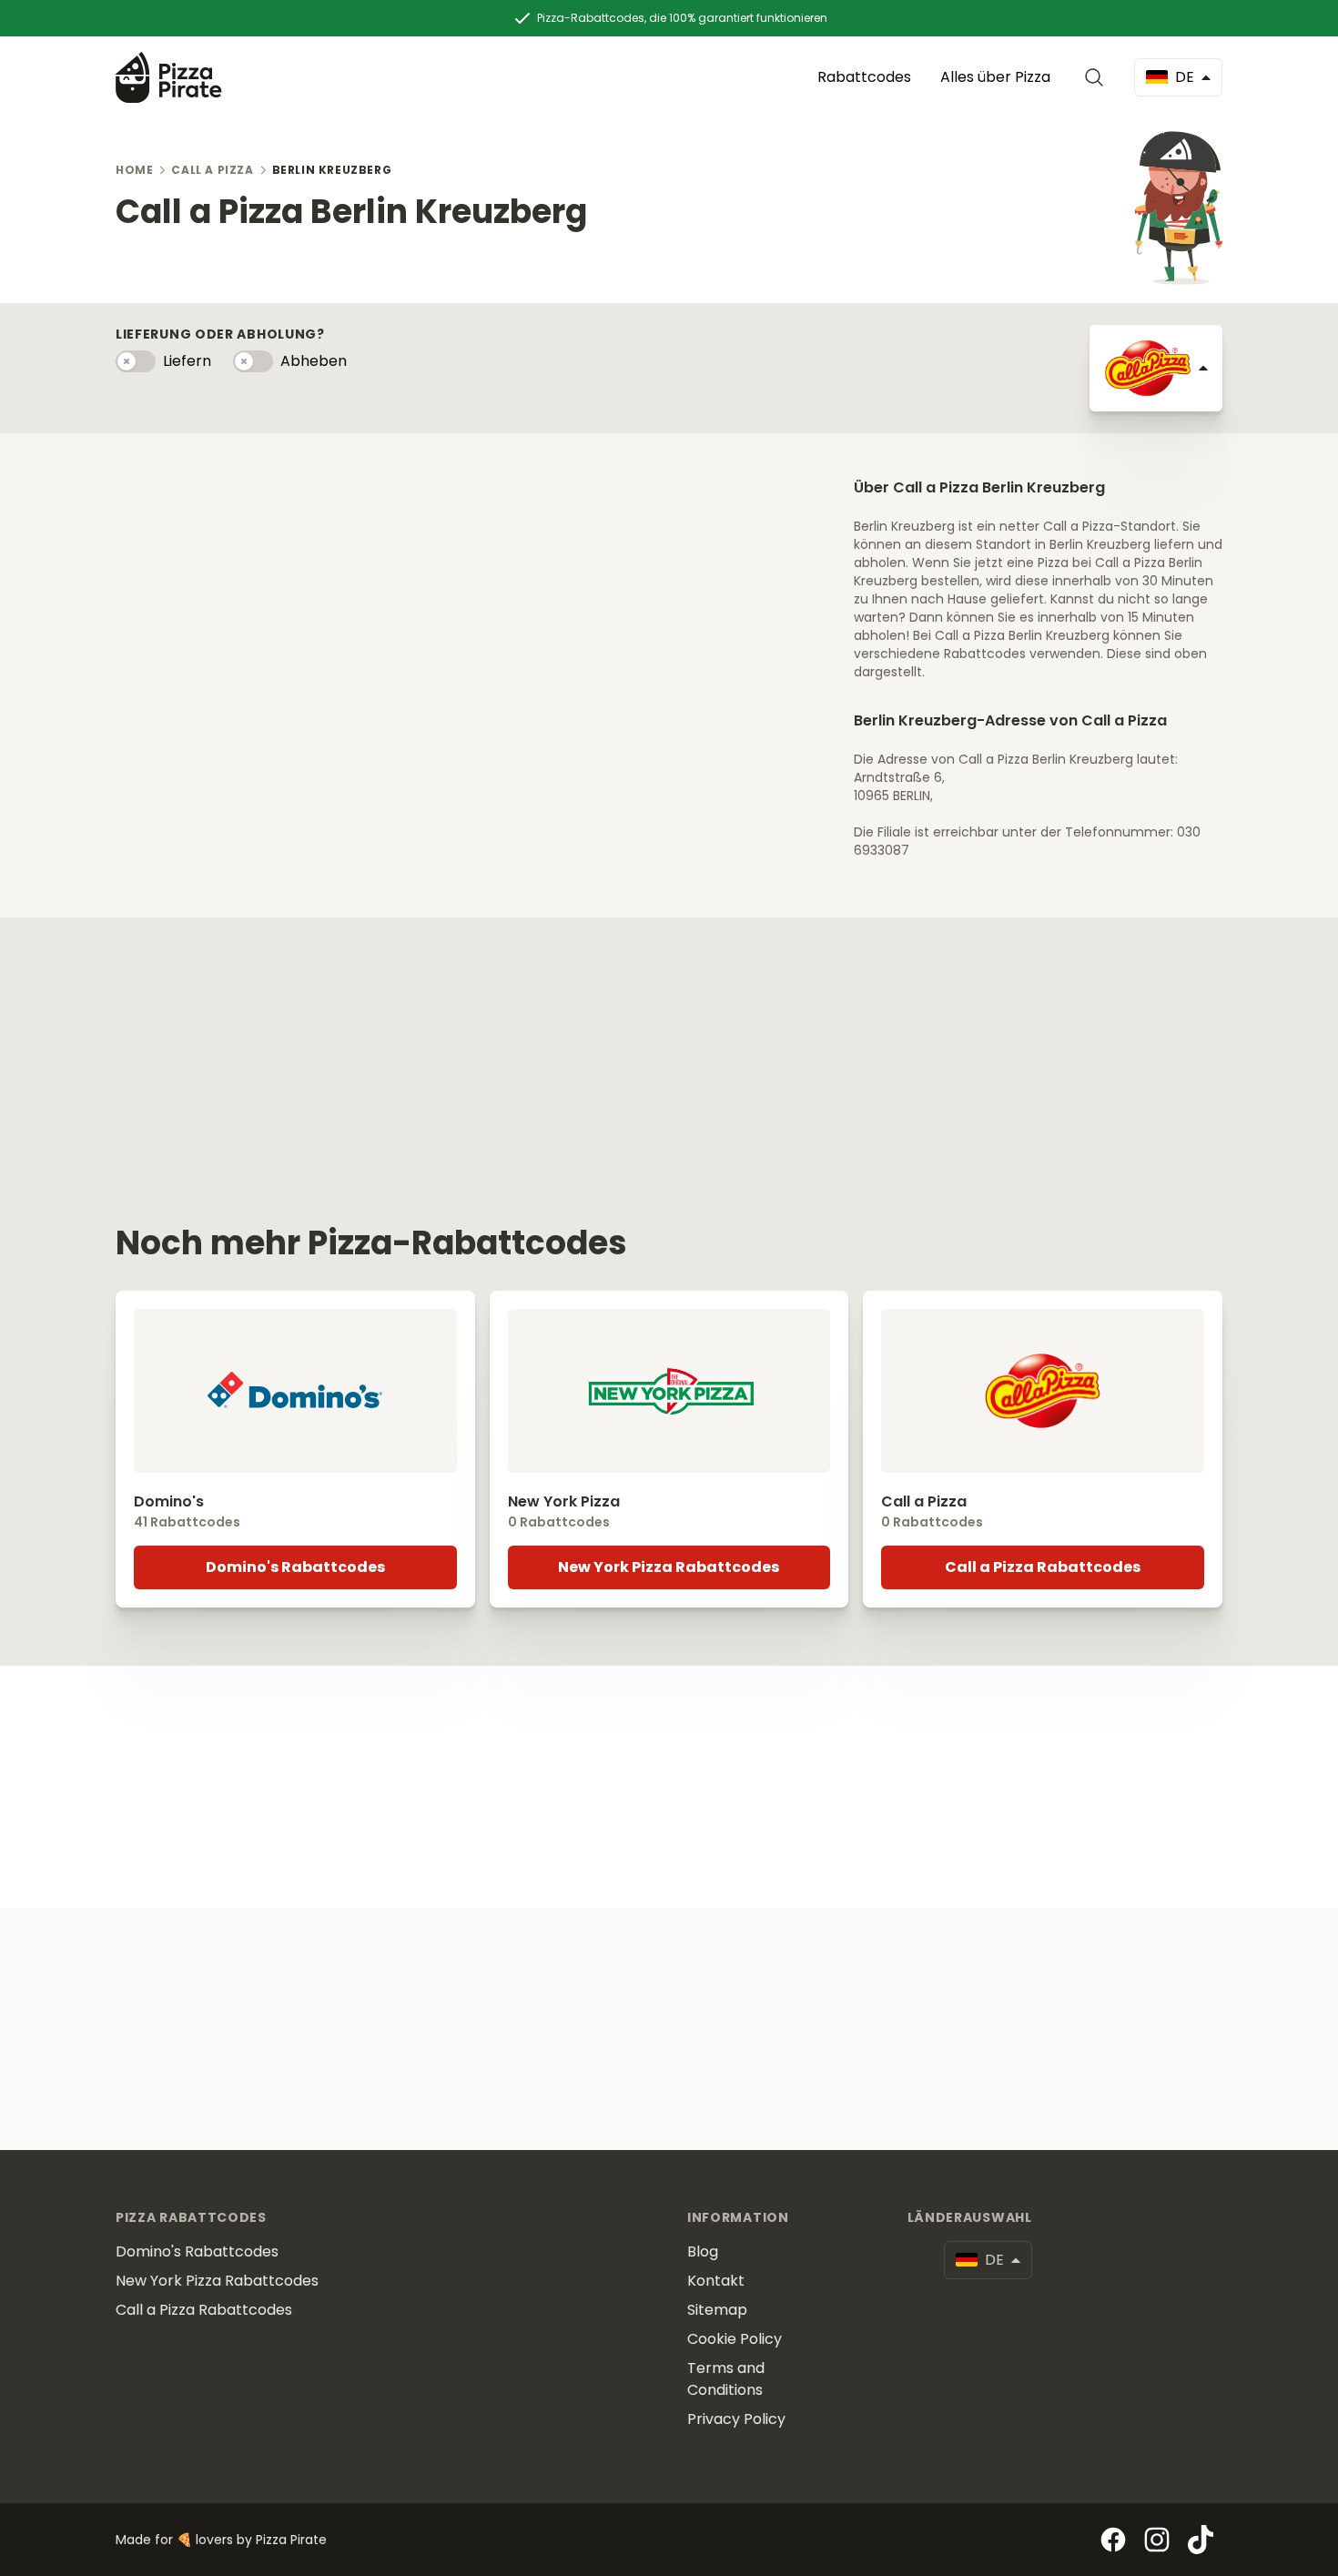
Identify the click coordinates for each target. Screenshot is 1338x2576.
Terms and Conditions (726, 2379)
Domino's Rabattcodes (295, 1567)
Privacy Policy (736, 2419)
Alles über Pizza (995, 77)
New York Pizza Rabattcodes (669, 1567)
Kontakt (716, 2281)
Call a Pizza (212, 170)
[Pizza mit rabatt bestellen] (169, 77)
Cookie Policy (735, 2339)
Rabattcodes (864, 77)
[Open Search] (1098, 77)
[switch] (136, 361)
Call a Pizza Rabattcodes (1043, 1567)
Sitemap (717, 2310)
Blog (703, 2251)
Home (134, 170)
